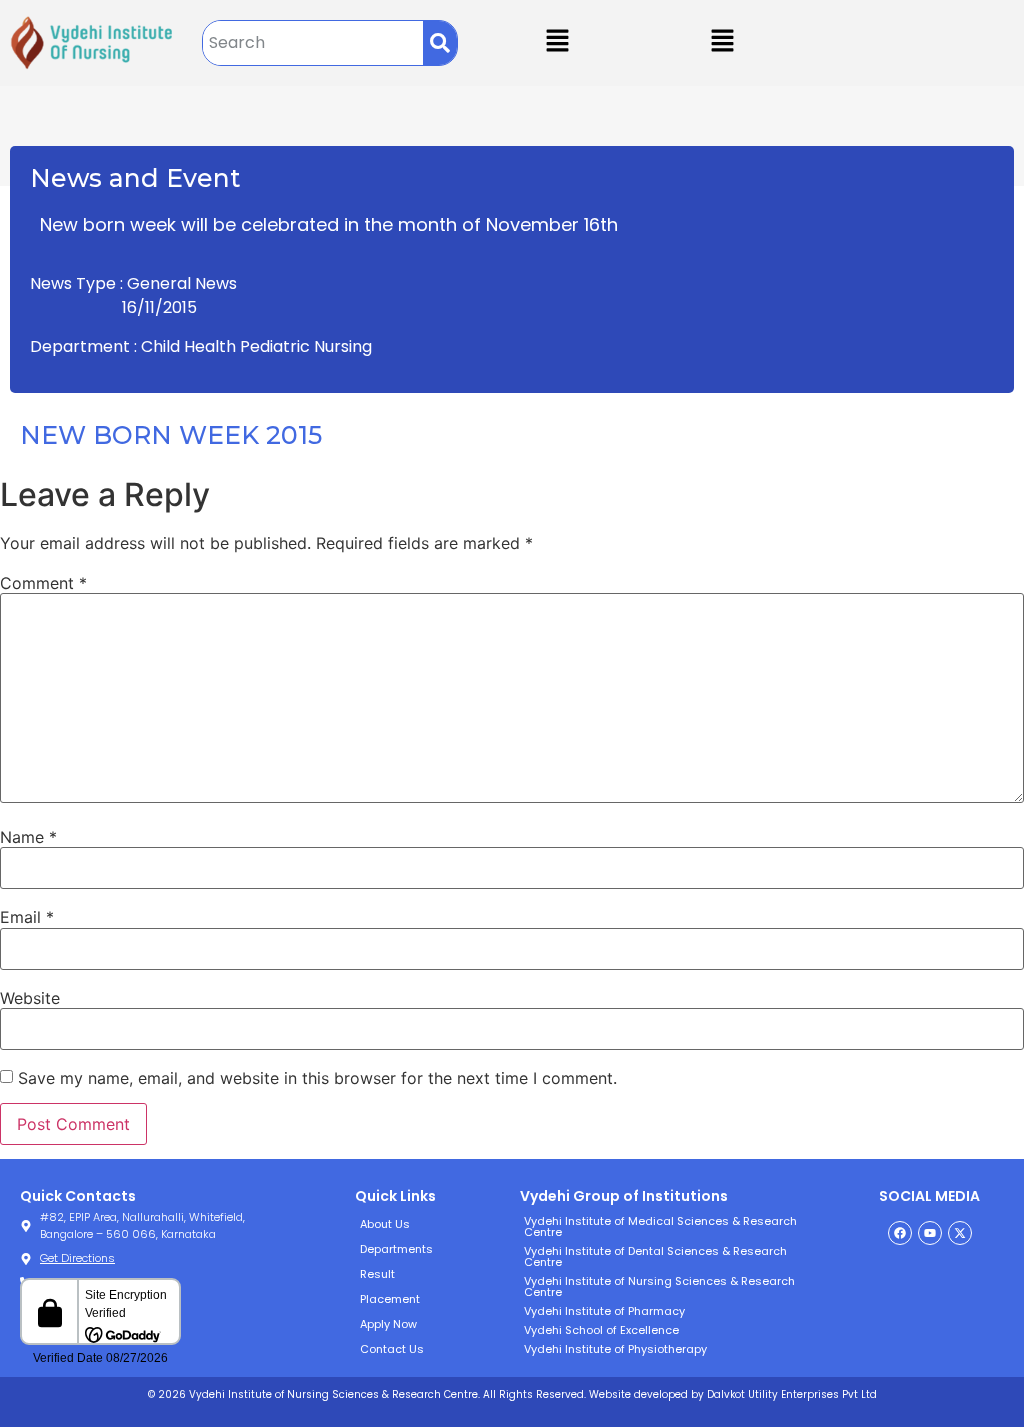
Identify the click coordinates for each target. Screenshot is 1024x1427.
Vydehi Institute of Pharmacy (604, 1311)
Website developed (637, 1394)
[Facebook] (900, 1233)
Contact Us (392, 1349)
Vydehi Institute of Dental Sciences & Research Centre (655, 1256)
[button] (722, 41)
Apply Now (388, 1324)
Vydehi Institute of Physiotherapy (615, 1349)
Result (377, 1274)
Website (30, 998)
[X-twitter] (960, 1233)
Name (28, 837)
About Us (385, 1224)
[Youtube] (930, 1233)
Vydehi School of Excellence (601, 1330)
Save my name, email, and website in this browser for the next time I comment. (317, 1078)
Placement (390, 1299)
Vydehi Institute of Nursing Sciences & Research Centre (659, 1286)
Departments (396, 1249)
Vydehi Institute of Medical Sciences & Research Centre (660, 1226)
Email (27, 917)
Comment (43, 583)
